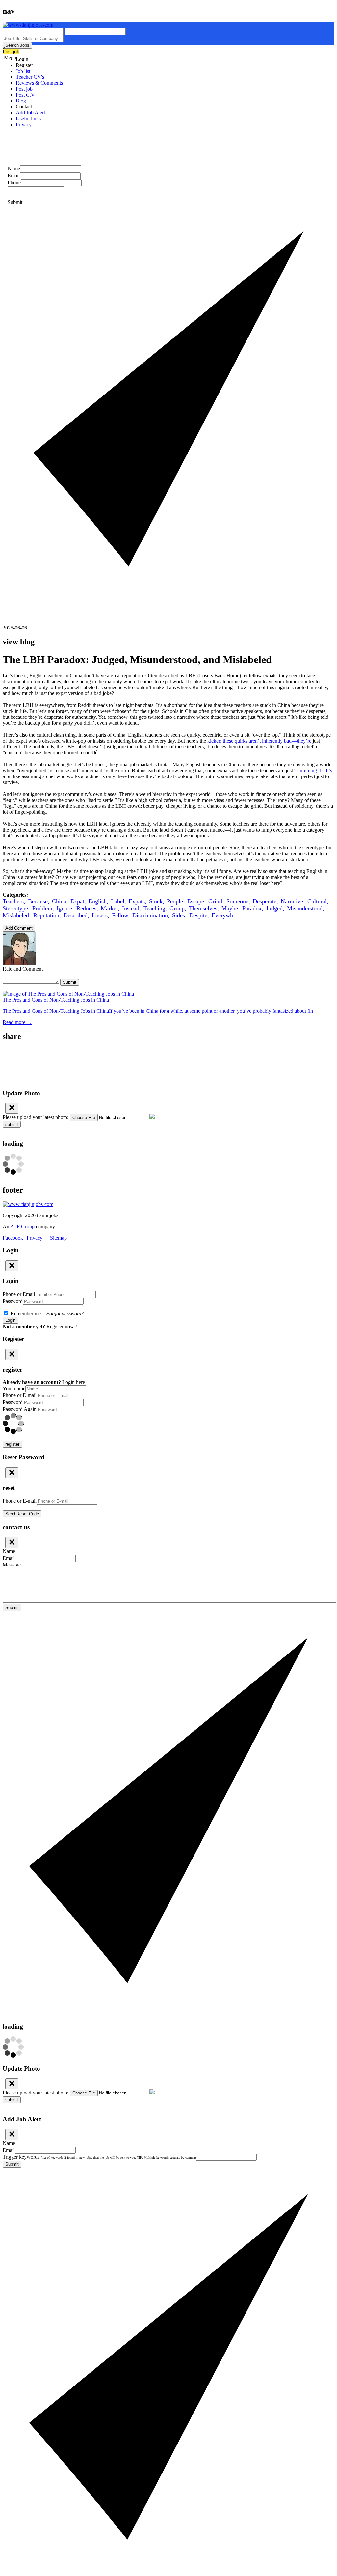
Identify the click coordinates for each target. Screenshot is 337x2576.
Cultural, (318, 901)
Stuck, (157, 901)
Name (14, 169)
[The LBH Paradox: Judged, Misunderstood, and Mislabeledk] (168, 1058)
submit (12, 1124)
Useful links (28, 118)
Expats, (138, 901)
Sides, (179, 915)
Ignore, (65, 908)
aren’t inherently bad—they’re (280, 741)
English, (98, 901)
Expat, (78, 901)
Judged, (275, 908)
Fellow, (121, 915)
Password (13, 1301)
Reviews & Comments (39, 83)
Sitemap (58, 1238)
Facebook (13, 1238)
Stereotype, (16, 908)
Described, (76, 915)
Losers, (101, 915)
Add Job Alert (30, 113)
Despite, (199, 915)
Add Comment (19, 928)
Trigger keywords (99, 2157)
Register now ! (62, 1326)
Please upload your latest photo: (36, 1117)
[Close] (12, 1108)
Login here (74, 1382)
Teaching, (155, 908)
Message (12, 1565)
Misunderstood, (306, 908)
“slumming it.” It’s (313, 770)
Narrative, (293, 901)
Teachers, (14, 901)
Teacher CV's (30, 77)
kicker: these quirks (227, 741)
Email (14, 176)
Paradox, (253, 908)
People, (176, 901)
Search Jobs (17, 45)
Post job (11, 52)
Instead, (131, 908)
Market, (110, 908)
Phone (14, 182)
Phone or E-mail (20, 1395)
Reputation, (47, 915)
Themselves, (204, 908)
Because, (39, 901)
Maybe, (231, 908)
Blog (21, 101)
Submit (70, 982)
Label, (118, 901)
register (12, 1444)
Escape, (196, 901)
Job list (23, 71)
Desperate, (265, 901)
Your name (14, 1388)
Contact (24, 107)
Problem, (43, 908)
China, (60, 901)
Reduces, (87, 908)
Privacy (24, 124)
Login (22, 59)
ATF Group (22, 1227)
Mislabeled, (17, 915)
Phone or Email (19, 1294)
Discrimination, (151, 915)
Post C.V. (26, 95)
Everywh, (223, 915)
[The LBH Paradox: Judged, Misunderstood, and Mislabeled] (168, 1051)
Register (24, 65)
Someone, (238, 901)
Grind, (216, 901)
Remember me (47, 1314)
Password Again (20, 1409)
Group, (178, 908)
